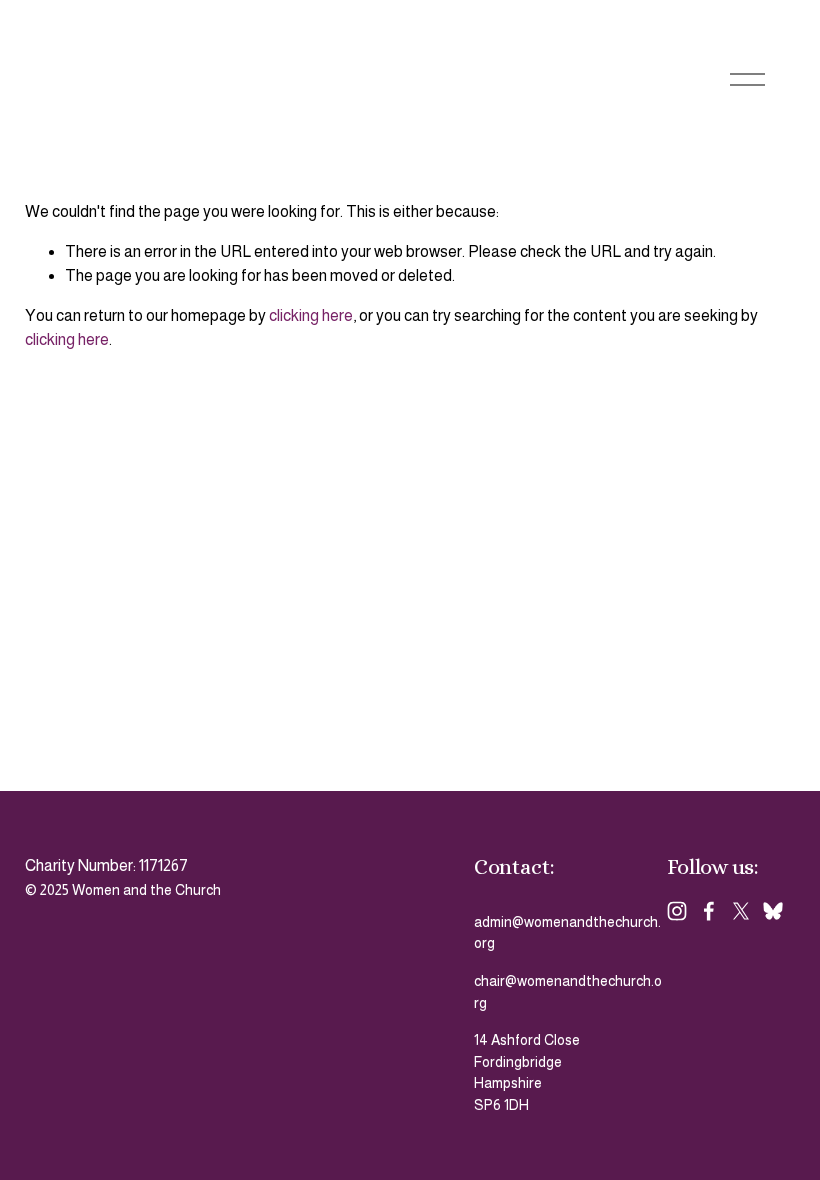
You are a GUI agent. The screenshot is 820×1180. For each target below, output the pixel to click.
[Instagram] (677, 911)
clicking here (311, 315)
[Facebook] (709, 911)
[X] (741, 911)
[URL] (773, 911)
